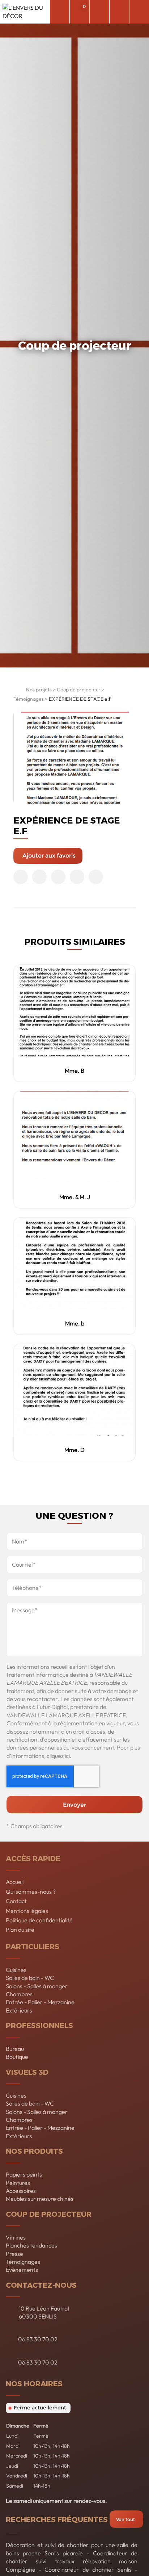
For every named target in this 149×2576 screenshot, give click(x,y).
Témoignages (29, 699)
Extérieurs (19, 2010)
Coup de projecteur (79, 690)
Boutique (17, 2057)
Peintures (18, 2183)
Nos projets (39, 690)
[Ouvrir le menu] (139, 12)
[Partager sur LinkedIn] (77, 877)
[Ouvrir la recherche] (59, 12)
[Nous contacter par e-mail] (99, 12)
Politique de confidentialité (39, 1920)
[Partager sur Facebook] (21, 877)
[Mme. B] (75, 1011)
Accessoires (21, 2191)
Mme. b (75, 1323)
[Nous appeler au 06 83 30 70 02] (119, 12)
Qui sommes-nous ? (31, 1892)
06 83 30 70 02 (38, 2339)
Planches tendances (31, 2245)
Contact (16, 1901)
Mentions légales (27, 1911)
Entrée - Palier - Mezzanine (40, 2002)
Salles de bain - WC (30, 1978)
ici (67, 1756)
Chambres (19, 1994)
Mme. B (74, 1071)
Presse (14, 2254)
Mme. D (74, 1450)
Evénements (22, 2270)
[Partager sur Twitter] (39, 877)
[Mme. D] (75, 1390)
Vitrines (16, 2237)
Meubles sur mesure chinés (40, 2199)
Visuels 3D (27, 2072)
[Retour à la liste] (18, 691)
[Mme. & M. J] (75, 1137)
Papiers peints (24, 2174)
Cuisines (16, 1970)
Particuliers (33, 1946)
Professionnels (39, 2025)
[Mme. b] (75, 1263)
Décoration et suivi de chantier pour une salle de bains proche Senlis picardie (72, 2549)
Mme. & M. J (75, 1197)
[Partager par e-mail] (96, 877)
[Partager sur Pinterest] (58, 877)
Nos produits (34, 2151)
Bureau (15, 2049)
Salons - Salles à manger (37, 1986)
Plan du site (20, 1930)
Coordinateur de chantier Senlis (88, 2569)
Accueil (15, 1882)
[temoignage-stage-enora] (75, 758)
